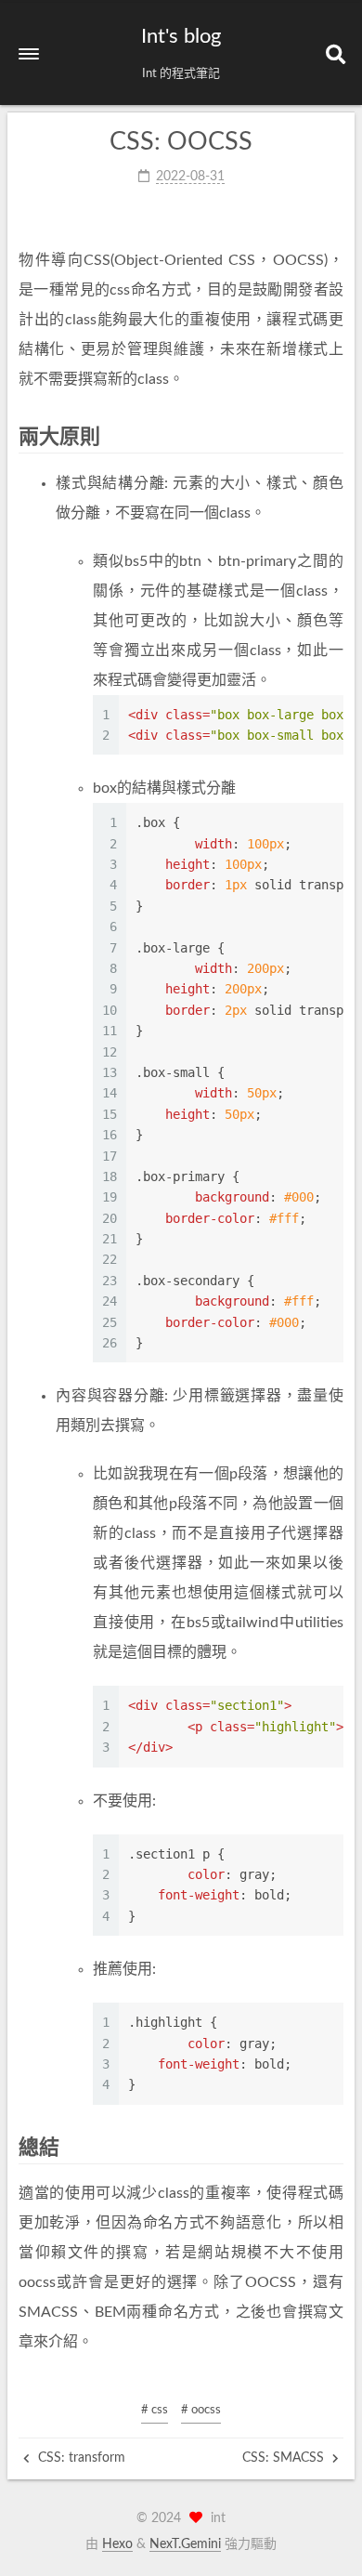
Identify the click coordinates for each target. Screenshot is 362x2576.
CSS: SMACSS (285, 2458)
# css (155, 2410)
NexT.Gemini (185, 2544)
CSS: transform (80, 2458)
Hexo (117, 2544)
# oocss (201, 2410)
